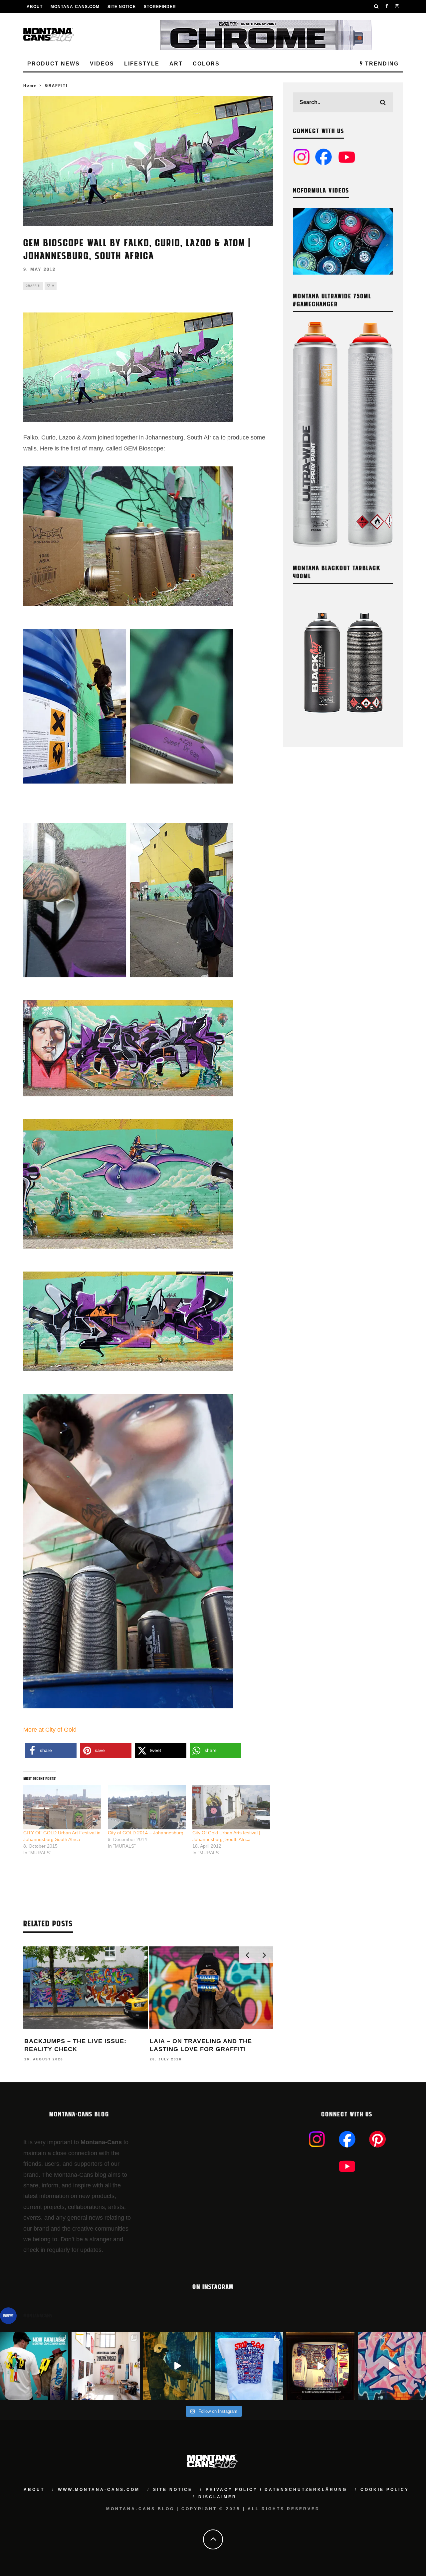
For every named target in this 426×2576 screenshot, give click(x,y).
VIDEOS (102, 64)
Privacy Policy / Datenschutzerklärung (276, 2490)
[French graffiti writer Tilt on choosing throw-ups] (177, 2366)
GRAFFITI (33, 286)
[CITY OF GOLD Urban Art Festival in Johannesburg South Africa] (62, 1807)
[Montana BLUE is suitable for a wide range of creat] (392, 2366)
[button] (51, 1750)
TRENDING (381, 64)
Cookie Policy (385, 2490)
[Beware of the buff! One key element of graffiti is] (106, 2366)
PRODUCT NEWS (54, 64)
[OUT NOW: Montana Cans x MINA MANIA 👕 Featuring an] (34, 2366)
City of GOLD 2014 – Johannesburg (146, 1833)
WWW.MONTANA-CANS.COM (99, 2490)
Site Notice (122, 7)
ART (176, 64)
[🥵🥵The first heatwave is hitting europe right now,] (320, 2366)
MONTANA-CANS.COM (75, 7)
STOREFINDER (160, 7)
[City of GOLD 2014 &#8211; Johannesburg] (147, 1807)
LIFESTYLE (142, 64)
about (34, 2490)
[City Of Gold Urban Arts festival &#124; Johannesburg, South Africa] (231, 1807)
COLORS (206, 64)
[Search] (376, 7)
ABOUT (35, 7)
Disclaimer (217, 2497)
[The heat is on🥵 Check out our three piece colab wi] (249, 2366)
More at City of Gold (50, 1730)
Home (30, 85)
